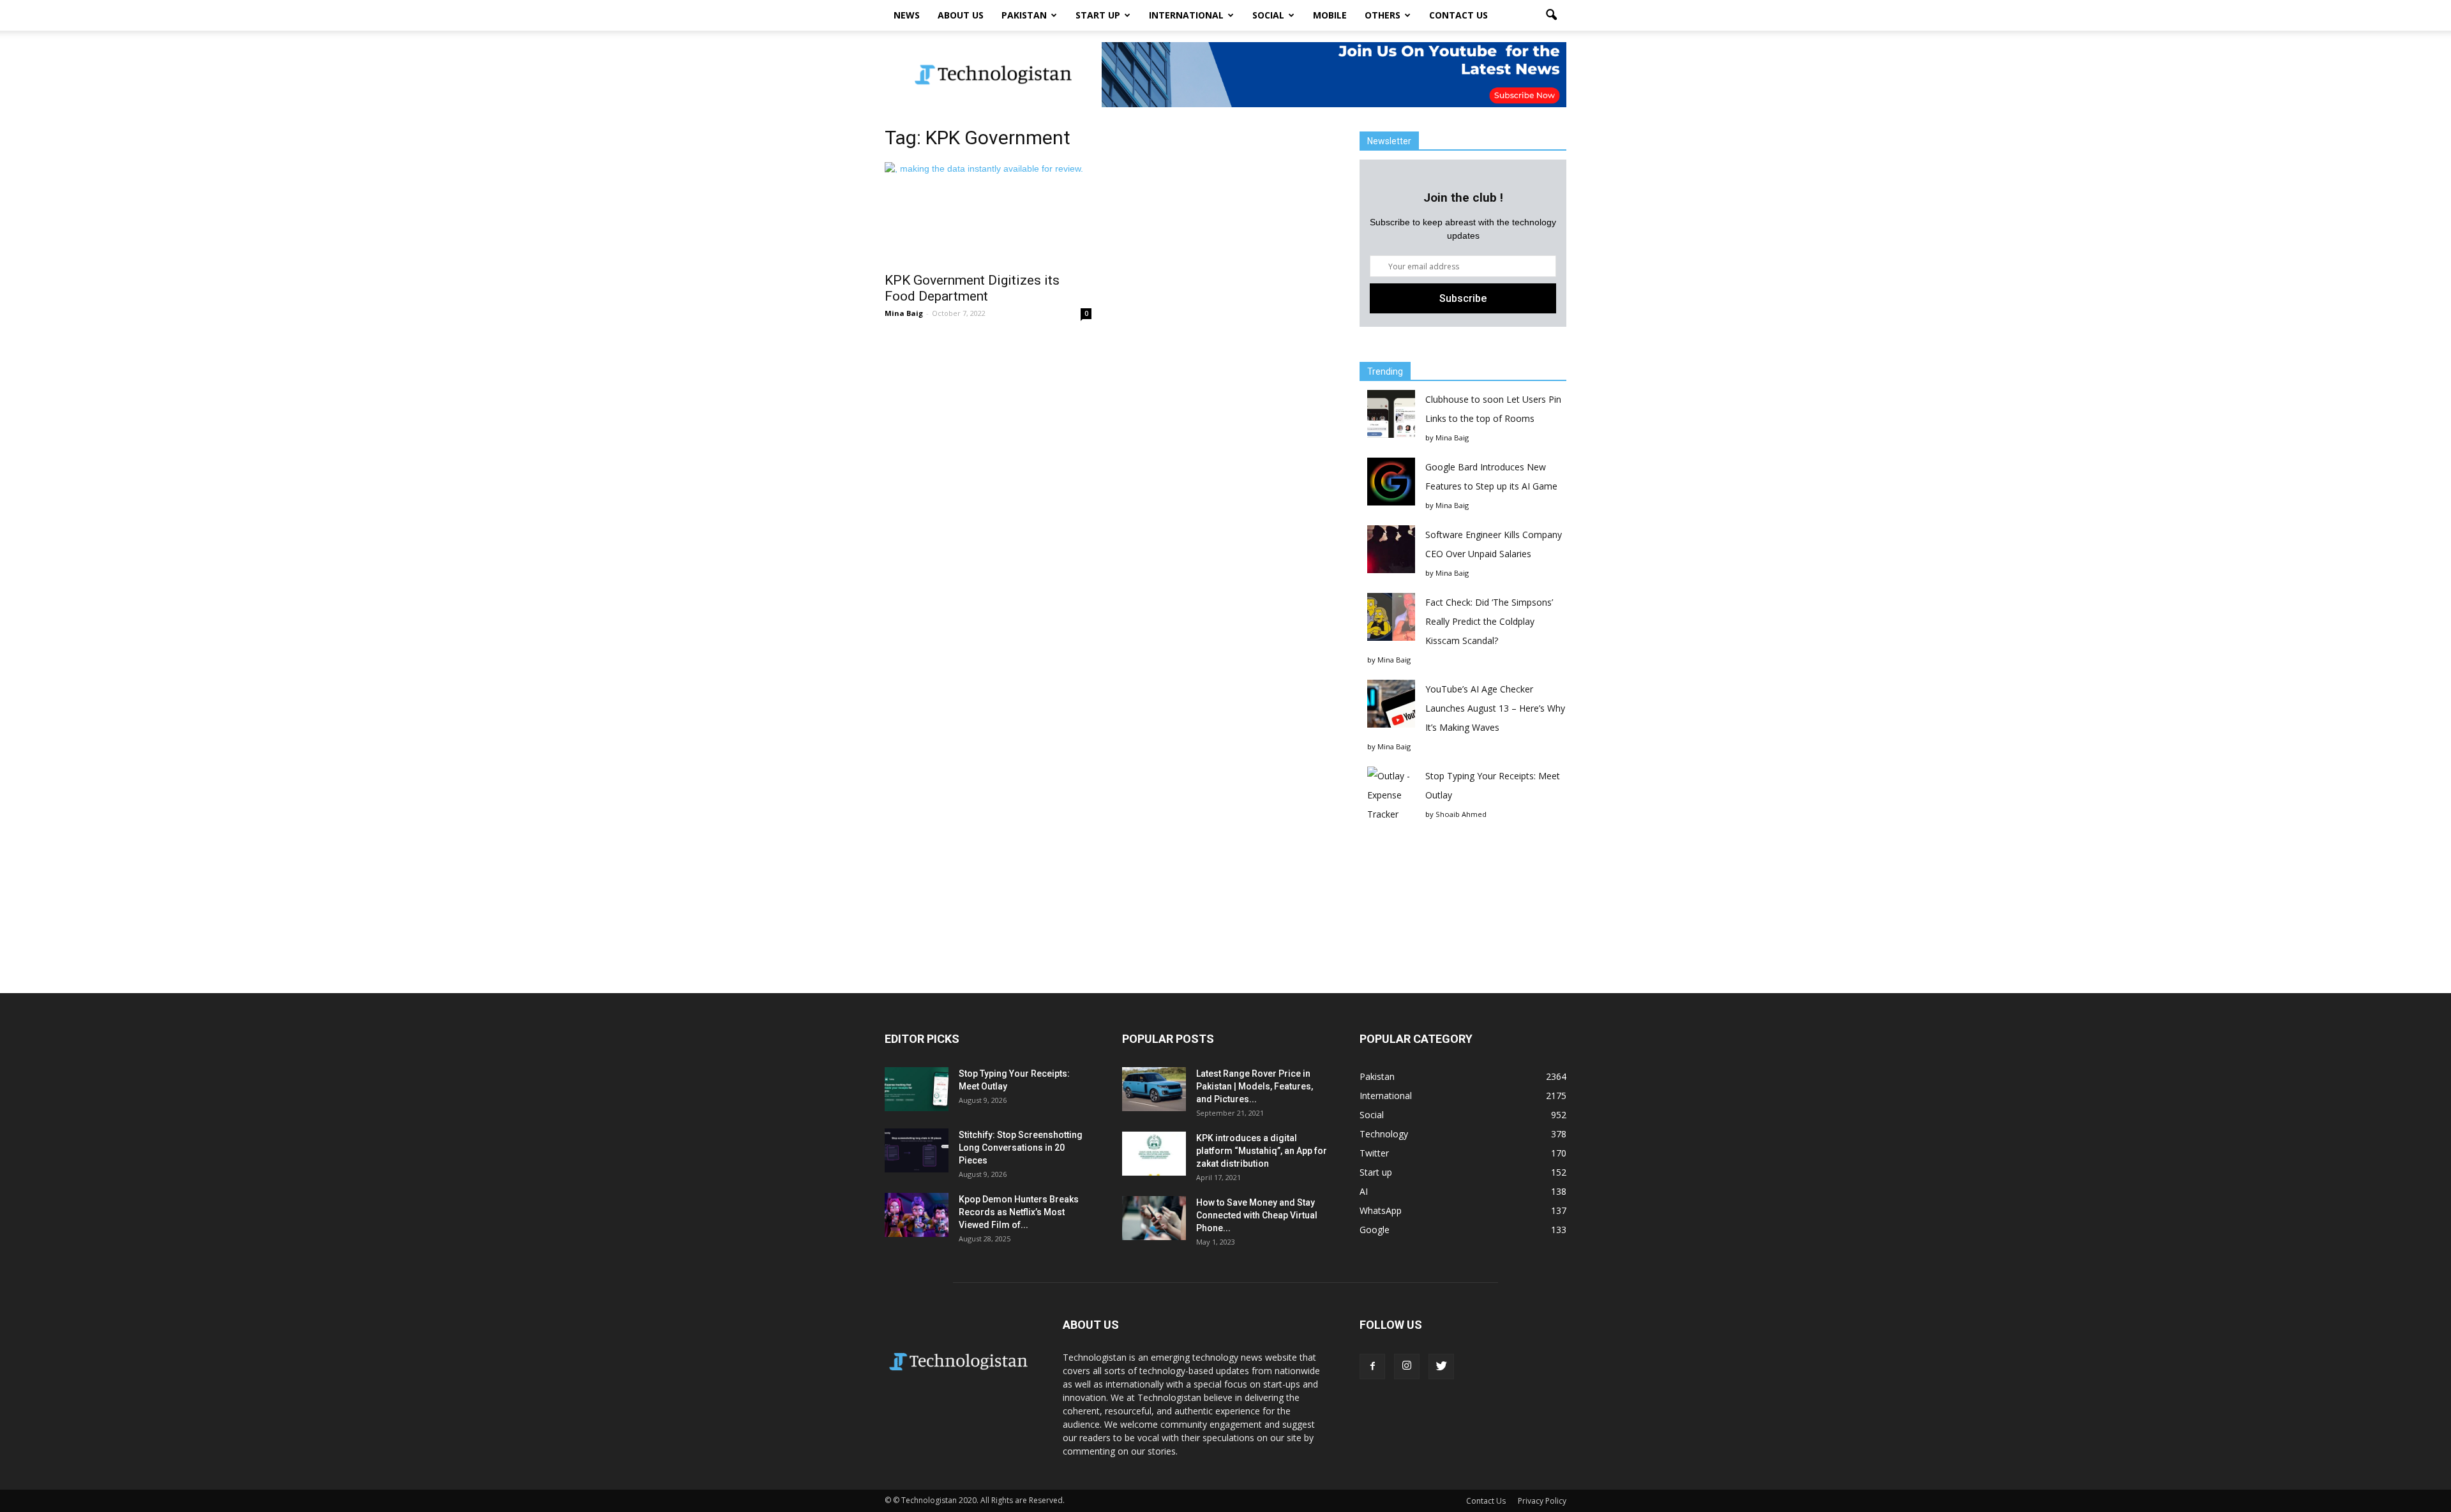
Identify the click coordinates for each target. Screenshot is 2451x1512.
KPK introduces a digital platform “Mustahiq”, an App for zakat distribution (1262, 1151)
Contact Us (1458, 15)
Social (1268, 15)
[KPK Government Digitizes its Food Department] (988, 213)
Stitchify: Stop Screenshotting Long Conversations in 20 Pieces (1021, 1148)
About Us (961, 15)
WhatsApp (1381, 1210)
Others (1383, 15)
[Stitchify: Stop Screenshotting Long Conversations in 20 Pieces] (917, 1150)
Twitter (1374, 1153)
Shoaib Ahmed (1461, 814)
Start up (1098, 15)
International (1186, 15)
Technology (1384, 1134)
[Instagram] (1407, 1366)
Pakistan (1024, 15)
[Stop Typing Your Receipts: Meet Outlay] (917, 1089)
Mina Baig (904, 313)
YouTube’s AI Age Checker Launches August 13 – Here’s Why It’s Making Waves (1495, 708)
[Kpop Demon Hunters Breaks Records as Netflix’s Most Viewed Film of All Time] (917, 1215)
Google (1375, 1230)
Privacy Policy (1542, 1501)
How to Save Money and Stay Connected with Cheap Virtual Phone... (1257, 1215)
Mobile (1330, 15)
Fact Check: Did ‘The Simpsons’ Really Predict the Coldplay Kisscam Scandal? (1489, 621)
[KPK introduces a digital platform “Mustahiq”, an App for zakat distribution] (1154, 1154)
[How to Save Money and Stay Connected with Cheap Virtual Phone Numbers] (1154, 1218)
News (907, 15)
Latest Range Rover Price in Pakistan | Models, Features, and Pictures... (1255, 1086)
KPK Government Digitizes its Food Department (972, 288)
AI (1364, 1191)
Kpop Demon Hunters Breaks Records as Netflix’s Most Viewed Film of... (1019, 1212)
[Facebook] (1372, 1366)
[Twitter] (1441, 1366)
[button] (1551, 15)
